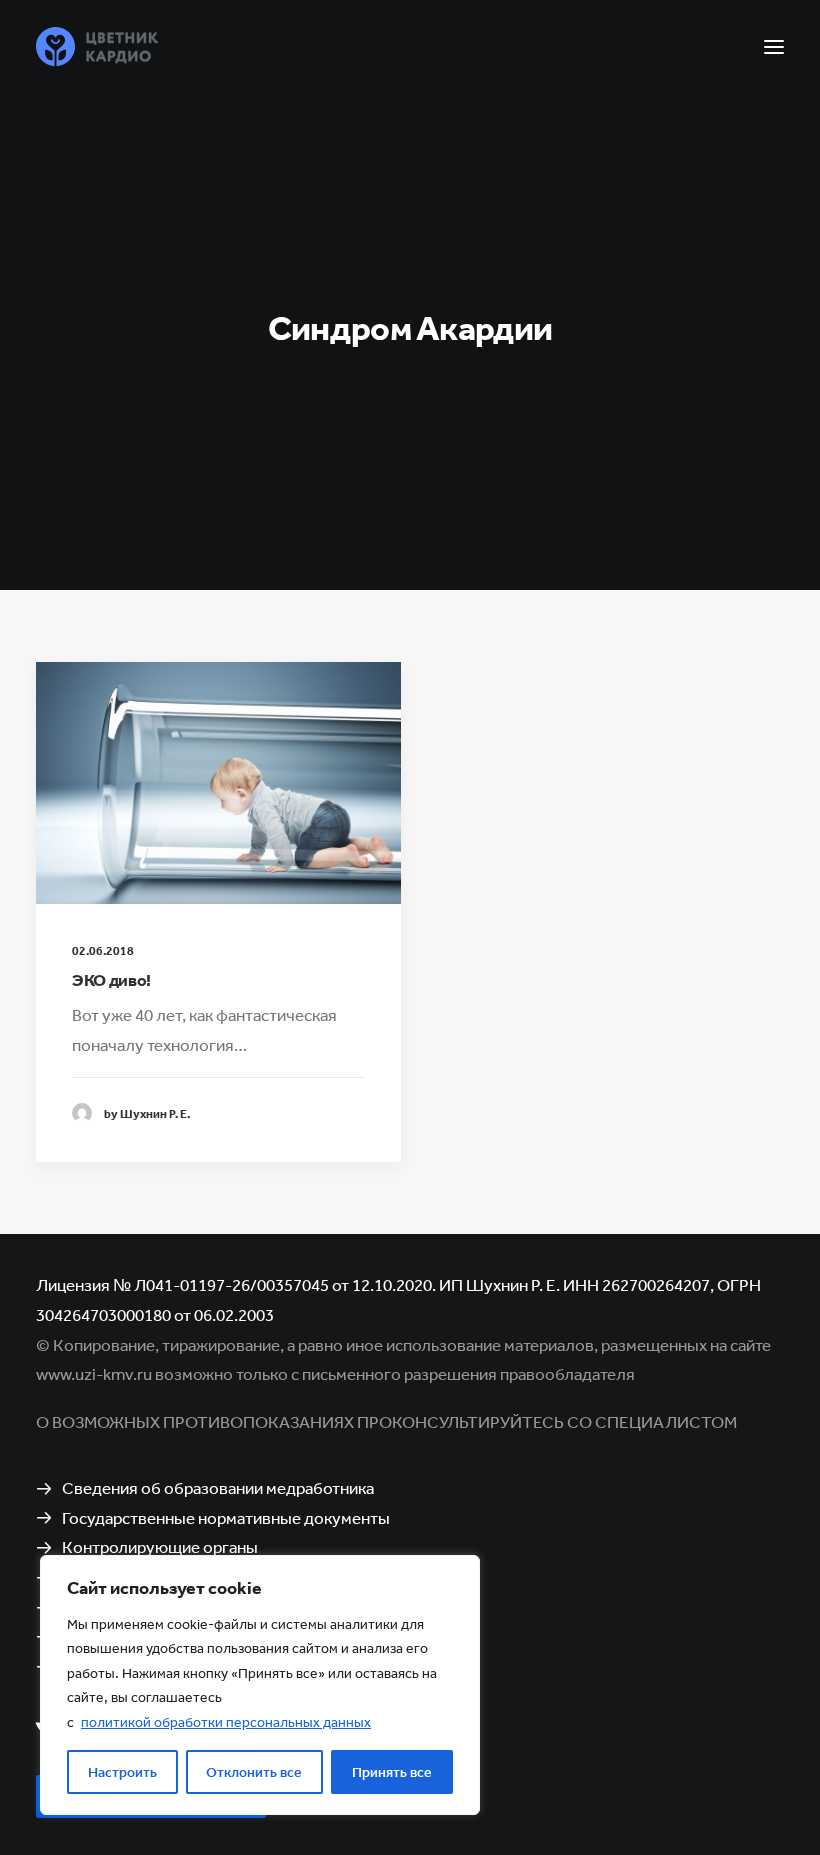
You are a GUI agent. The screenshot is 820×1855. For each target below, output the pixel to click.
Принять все (392, 1772)
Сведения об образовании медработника (218, 1487)
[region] (260, 1685)
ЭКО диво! (111, 979)
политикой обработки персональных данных (226, 1722)
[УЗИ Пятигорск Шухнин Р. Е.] (97, 47)
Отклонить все (254, 1772)
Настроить (122, 1772)
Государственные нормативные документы (226, 1517)
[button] (774, 47)
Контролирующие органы (160, 1546)
